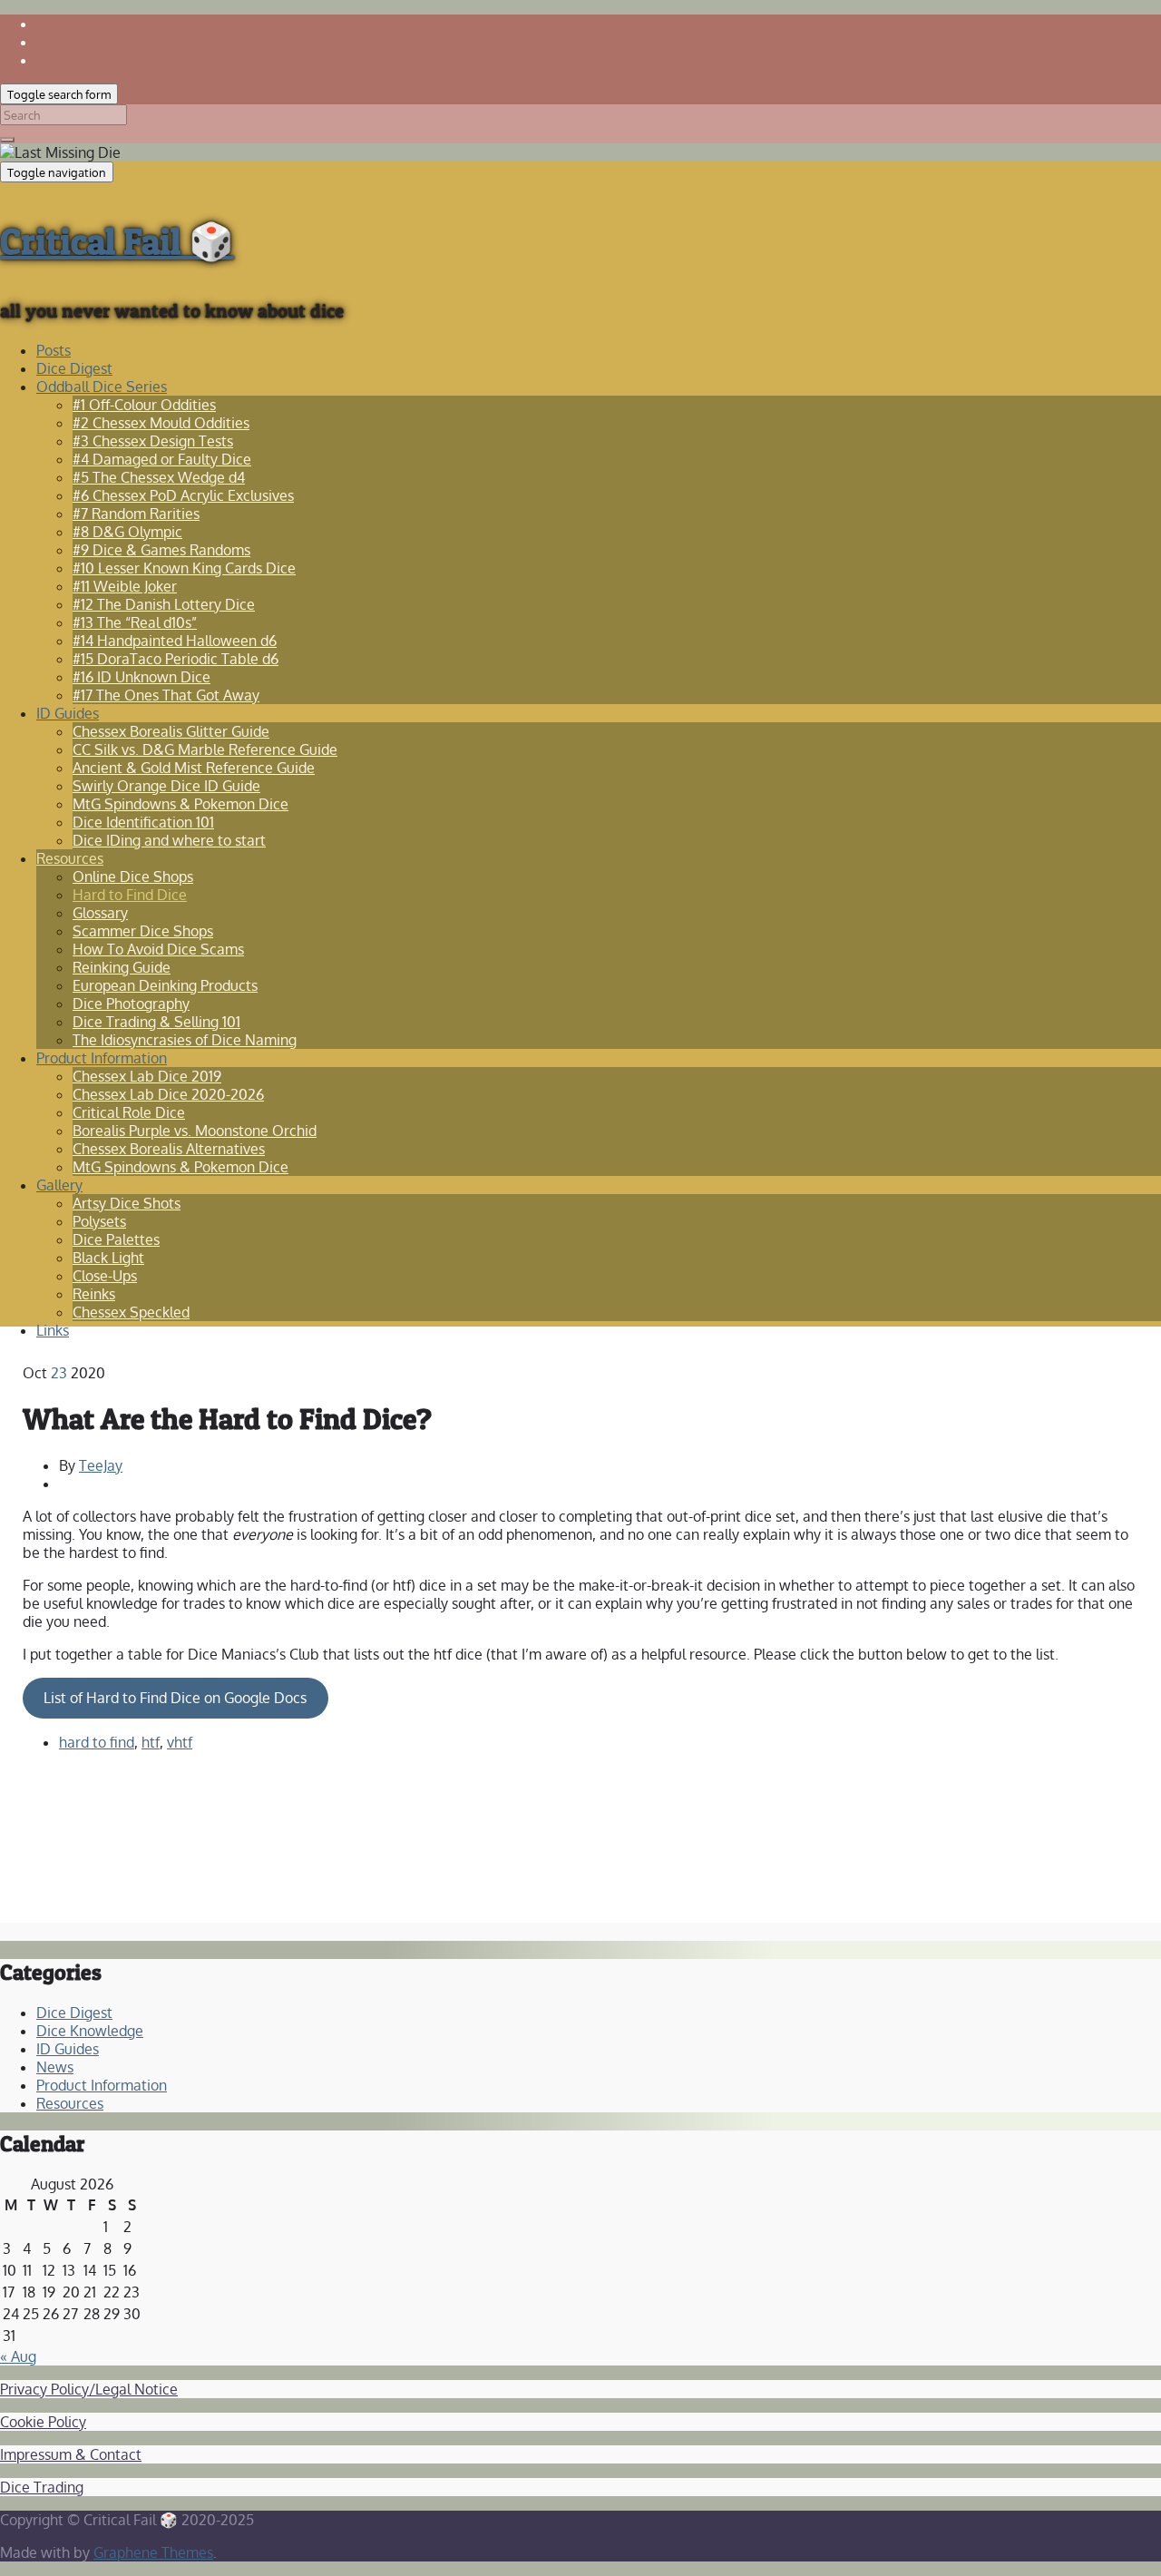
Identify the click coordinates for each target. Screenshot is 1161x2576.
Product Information (102, 1058)
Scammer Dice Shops (143, 931)
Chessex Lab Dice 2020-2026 (168, 1094)
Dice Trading (42, 2487)
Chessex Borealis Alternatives (169, 1149)
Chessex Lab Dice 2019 (147, 1076)
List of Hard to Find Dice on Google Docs (175, 1698)
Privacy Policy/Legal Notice (89, 2389)
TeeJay (101, 1465)
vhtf (180, 1742)
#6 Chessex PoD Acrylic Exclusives (183, 495)
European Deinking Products (165, 985)
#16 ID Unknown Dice (141, 677)
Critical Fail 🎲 (117, 241)
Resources (70, 858)
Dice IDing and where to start (169, 840)
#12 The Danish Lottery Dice (164, 604)
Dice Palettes (116, 1239)
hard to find (97, 1742)
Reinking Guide (122, 967)
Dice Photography (131, 1004)
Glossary (100, 913)
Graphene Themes (153, 2552)
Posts (54, 350)
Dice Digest (74, 368)
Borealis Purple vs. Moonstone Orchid (195, 1131)
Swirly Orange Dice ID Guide (166, 786)
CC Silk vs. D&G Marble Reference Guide (205, 749)
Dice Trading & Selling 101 (156, 1022)
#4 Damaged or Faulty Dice (162, 459)
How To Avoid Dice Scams (158, 949)
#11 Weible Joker (125, 586)
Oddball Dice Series (102, 387)
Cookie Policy (43, 2422)
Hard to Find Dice (130, 895)
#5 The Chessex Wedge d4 (159, 477)
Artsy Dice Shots (127, 1203)
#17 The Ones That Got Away (166, 695)
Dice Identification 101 (143, 822)
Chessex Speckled (131, 1312)
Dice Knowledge (90, 2031)
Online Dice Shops (133, 877)
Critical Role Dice (129, 1112)
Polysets (99, 1221)
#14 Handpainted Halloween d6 (175, 641)
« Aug (18, 2356)
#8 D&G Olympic (127, 532)
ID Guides (68, 713)
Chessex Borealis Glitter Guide (171, 731)
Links (53, 1330)
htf (151, 1742)
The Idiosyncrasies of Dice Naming (185, 1040)
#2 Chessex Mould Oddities (161, 423)
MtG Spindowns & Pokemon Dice (180, 804)
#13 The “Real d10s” (135, 622)
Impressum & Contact (71, 2454)
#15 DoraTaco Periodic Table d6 (176, 659)
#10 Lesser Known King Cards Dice (184, 568)
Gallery (59, 1185)
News (55, 2067)
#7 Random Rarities (136, 514)
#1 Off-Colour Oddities (144, 405)
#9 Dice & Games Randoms (161, 550)
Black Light (108, 1258)
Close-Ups (105, 1276)
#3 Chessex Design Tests (153, 441)
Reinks (94, 1294)
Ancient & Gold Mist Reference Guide (194, 768)
